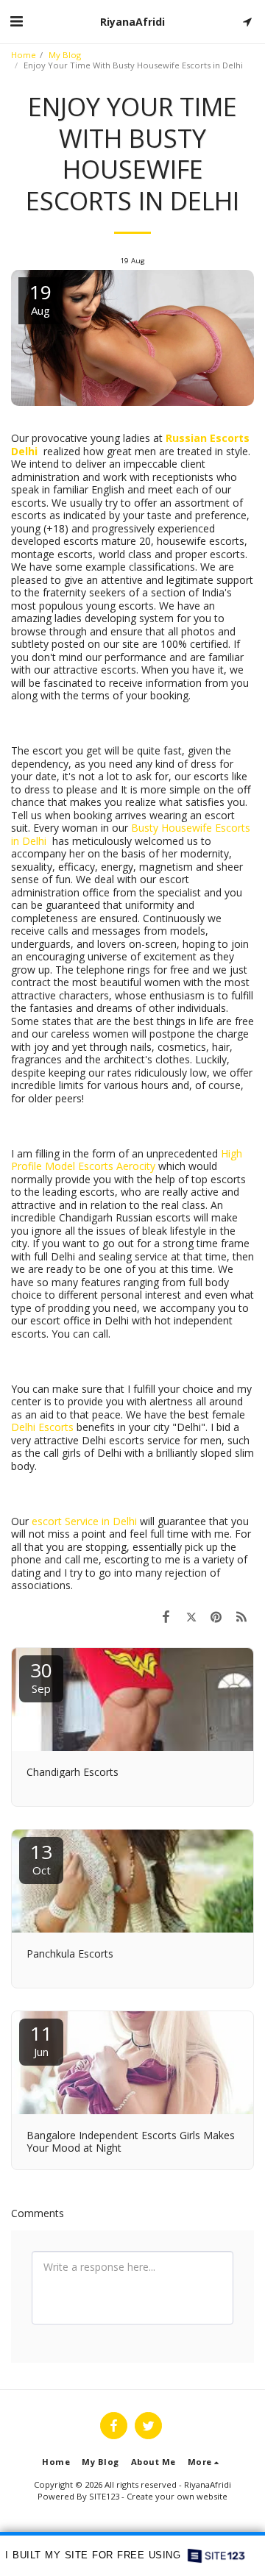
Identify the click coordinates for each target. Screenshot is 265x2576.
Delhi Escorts (42, 1427)
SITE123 (104, 2496)
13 (41, 1858)
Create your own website (177, 2496)
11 (41, 2040)
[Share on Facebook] (166, 1616)
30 (41, 1676)
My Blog (65, 55)
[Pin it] (216, 1616)
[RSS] (241, 1616)
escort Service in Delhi (84, 1521)
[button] (16, 21)
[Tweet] (191, 1616)
